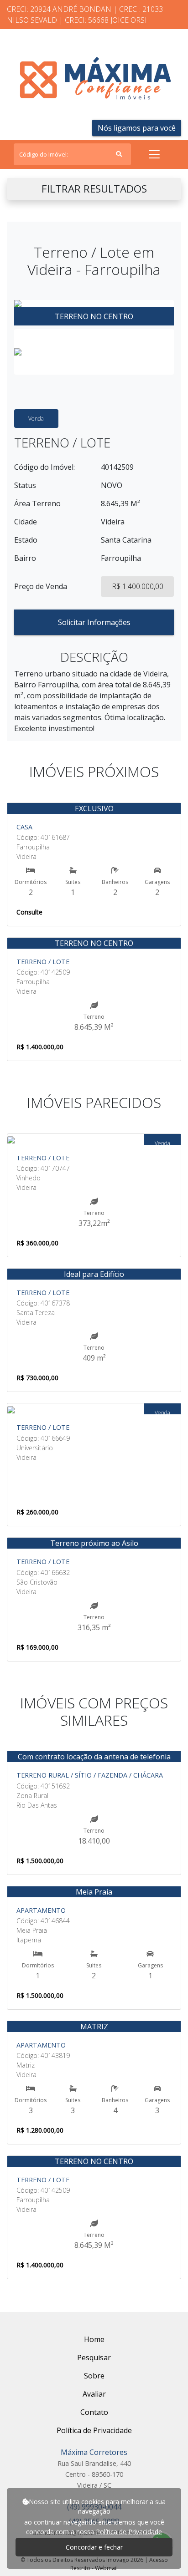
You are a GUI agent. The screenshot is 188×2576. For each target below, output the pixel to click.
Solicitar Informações (94, 622)
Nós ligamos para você (137, 128)
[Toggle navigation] (154, 154)
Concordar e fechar (94, 2547)
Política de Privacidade (129, 2532)
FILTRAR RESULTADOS (94, 189)
